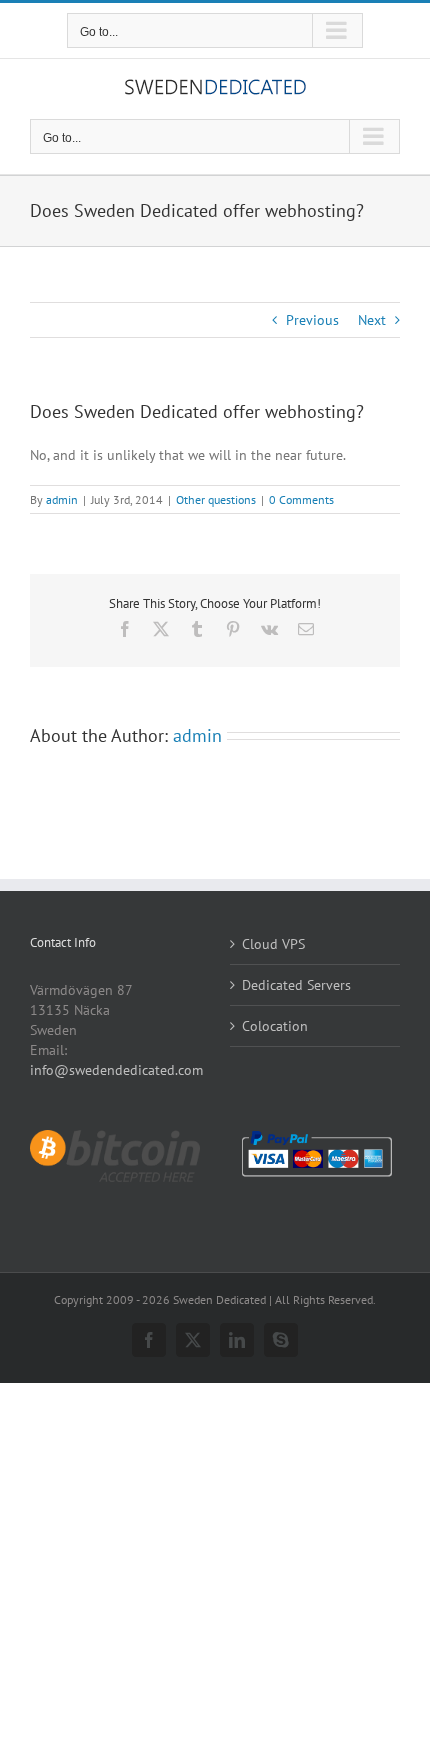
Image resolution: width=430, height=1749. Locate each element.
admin (62, 499)
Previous (312, 320)
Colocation (275, 1026)
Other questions (216, 499)
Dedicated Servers (296, 985)
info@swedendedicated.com (116, 1070)
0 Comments (301, 499)
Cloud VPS (273, 944)
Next (372, 320)
